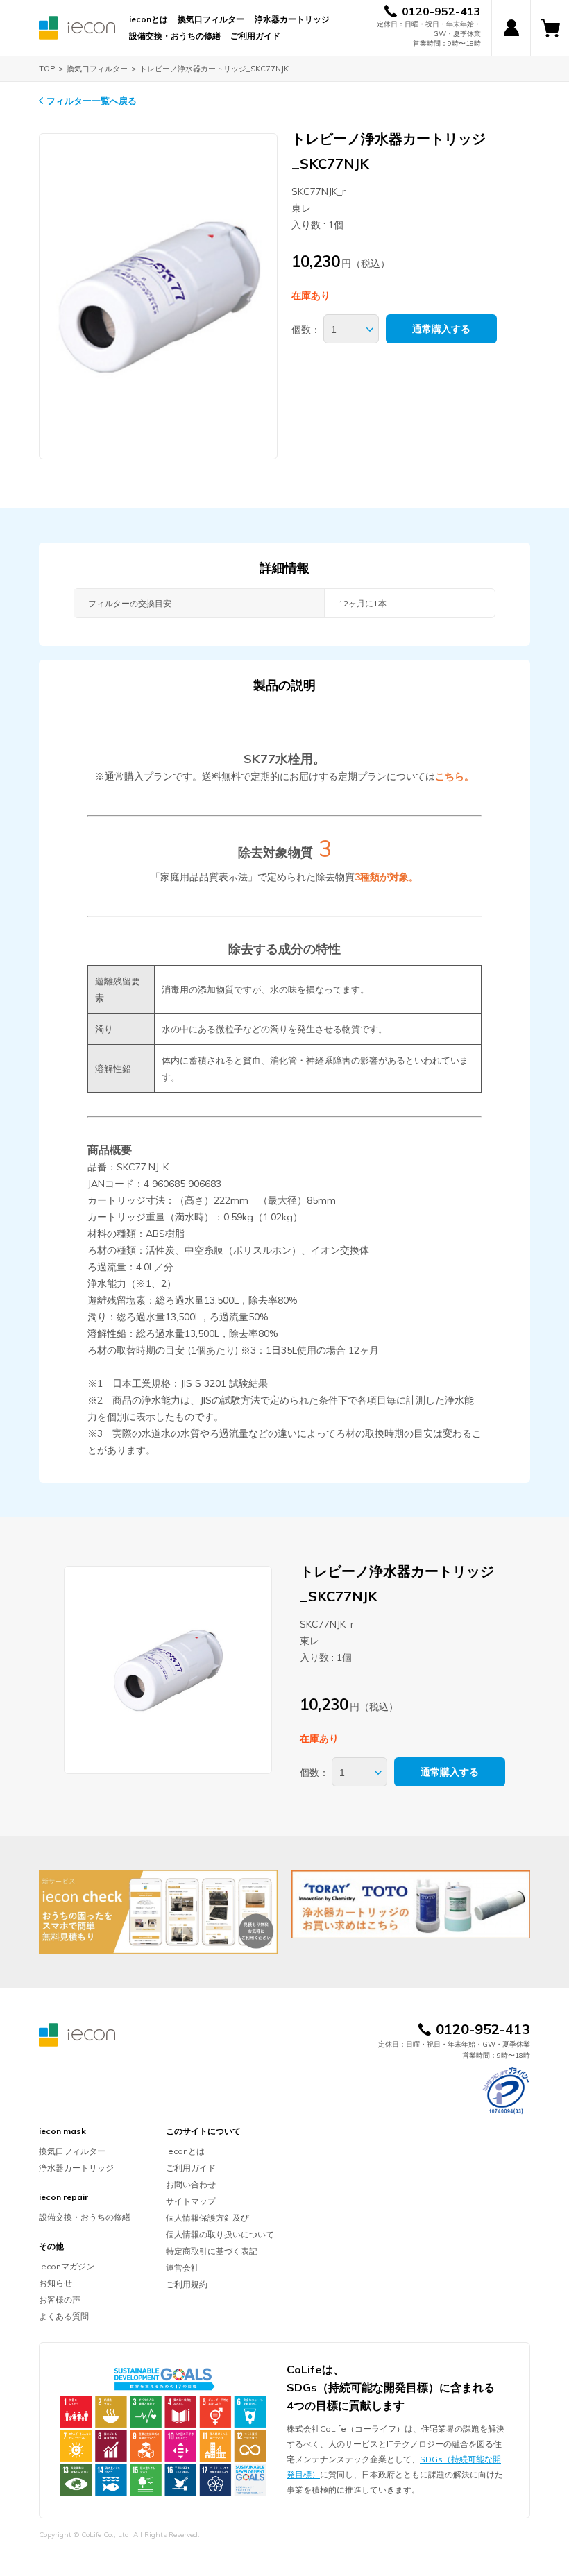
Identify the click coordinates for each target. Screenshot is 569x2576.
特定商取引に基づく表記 (212, 2251)
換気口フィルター (211, 19)
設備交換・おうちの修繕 (175, 36)
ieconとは (148, 19)
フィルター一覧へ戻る (92, 101)
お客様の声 (60, 2300)
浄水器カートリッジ (292, 19)
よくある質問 (64, 2316)
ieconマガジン (67, 2266)
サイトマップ (191, 2201)
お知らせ (56, 2283)
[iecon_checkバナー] (158, 1912)
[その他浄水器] (411, 1904)
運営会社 (182, 2268)
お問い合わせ (191, 2184)
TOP (47, 69)
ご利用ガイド (255, 36)
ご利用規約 (187, 2284)
